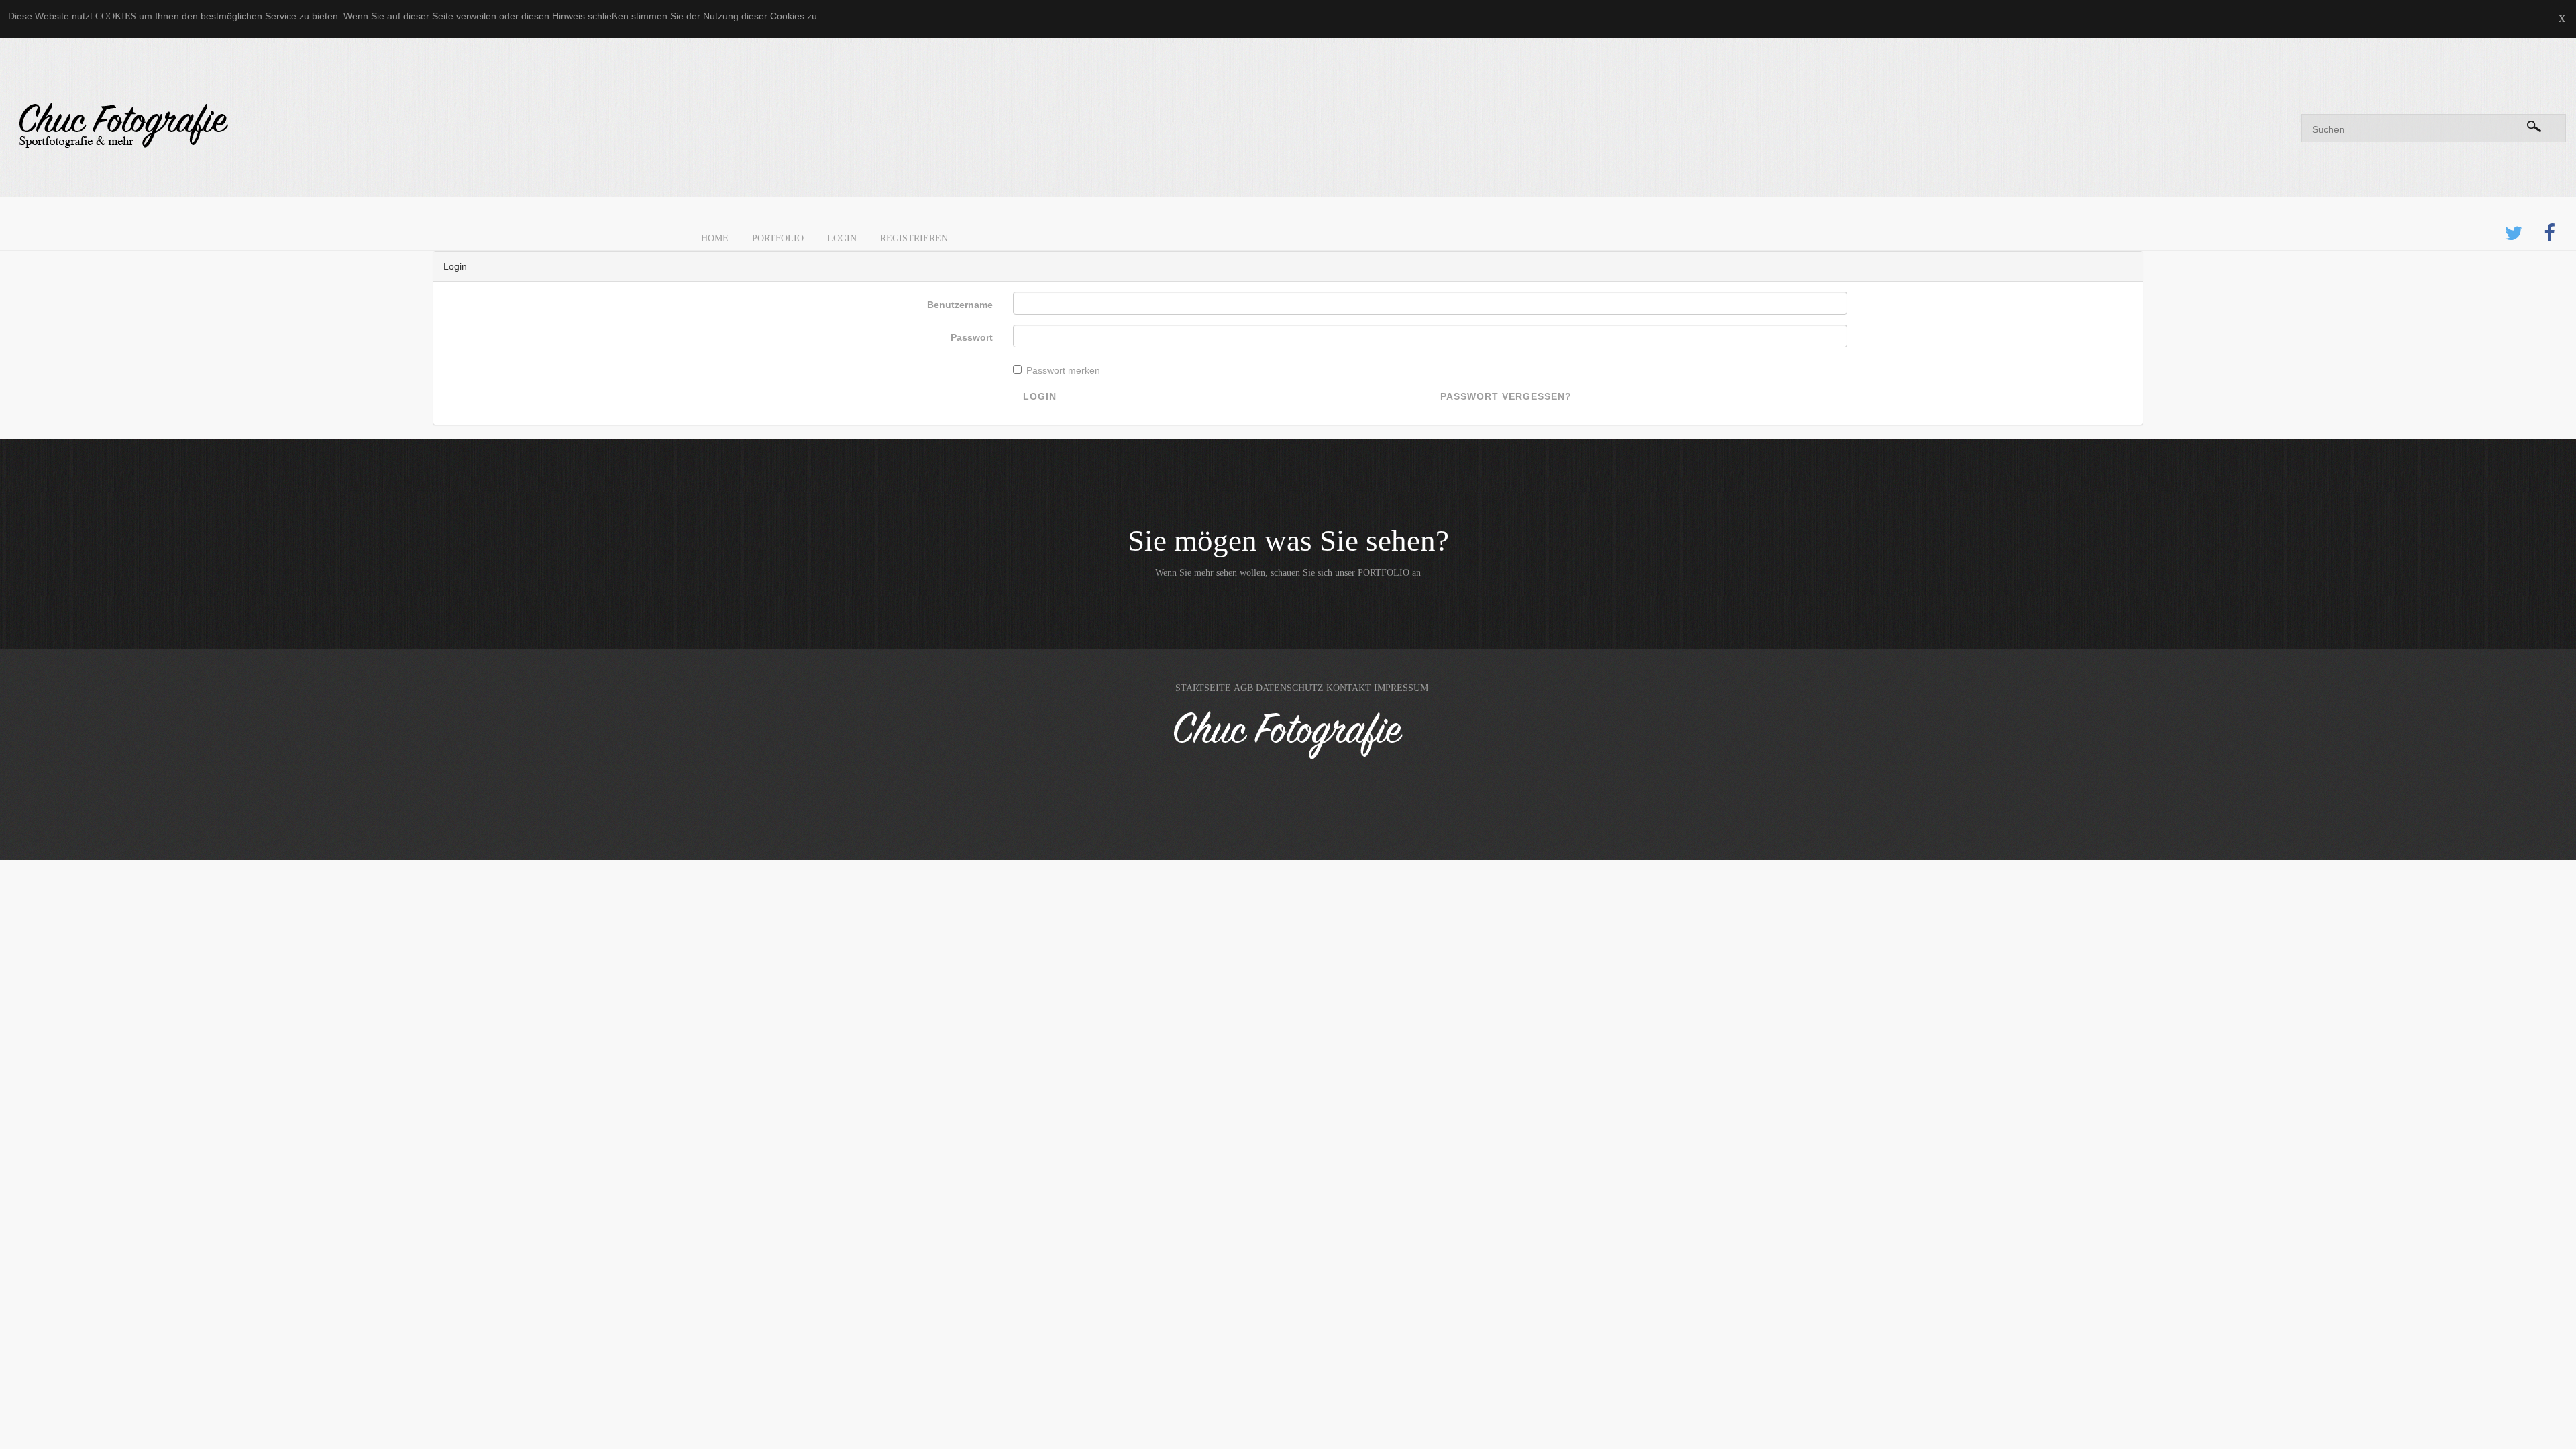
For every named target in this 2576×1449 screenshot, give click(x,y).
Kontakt (1349, 688)
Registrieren (914, 238)
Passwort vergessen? (1506, 396)
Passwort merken (1063, 370)
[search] (2534, 124)
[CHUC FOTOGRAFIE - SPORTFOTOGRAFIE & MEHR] (644, 126)
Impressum (1401, 688)
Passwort (972, 337)
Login (842, 238)
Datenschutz (1290, 688)
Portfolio (778, 238)
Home (715, 238)
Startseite (1203, 688)
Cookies (116, 16)
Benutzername (960, 305)
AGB (1243, 688)
